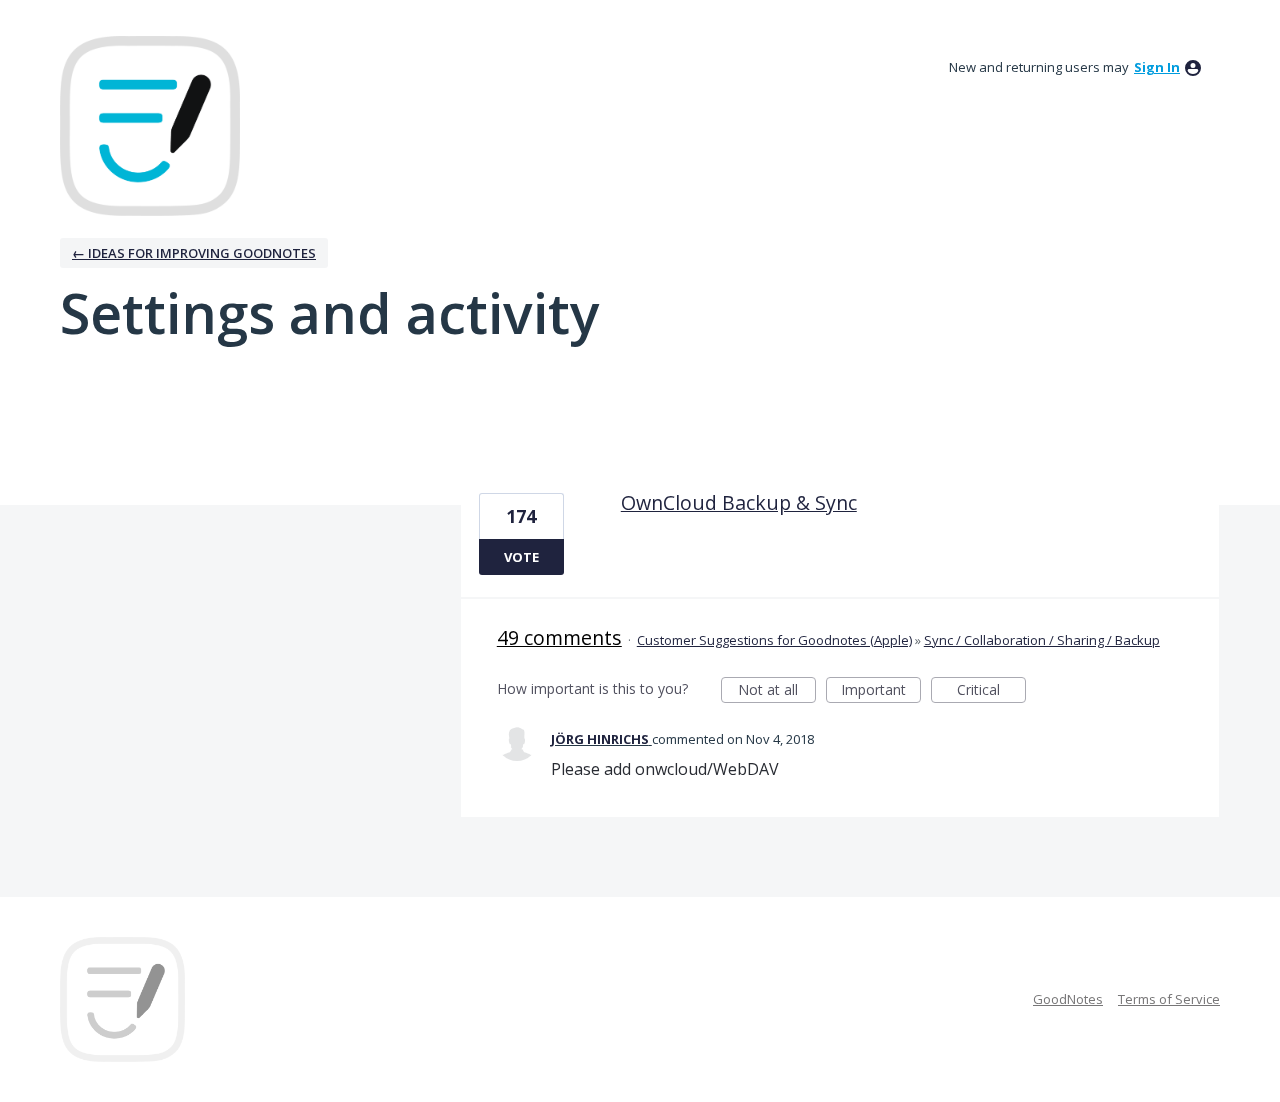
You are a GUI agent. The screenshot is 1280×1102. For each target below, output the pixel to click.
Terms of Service (1169, 999)
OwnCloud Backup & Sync (739, 502)
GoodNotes (1068, 999)
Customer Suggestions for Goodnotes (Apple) (774, 640)
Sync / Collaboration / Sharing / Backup (1042, 640)
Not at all (777, 691)
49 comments (559, 637)
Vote (521, 557)
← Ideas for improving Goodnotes (194, 253)
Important (881, 691)
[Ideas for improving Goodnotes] (150, 126)
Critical (991, 691)
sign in (1157, 67)
